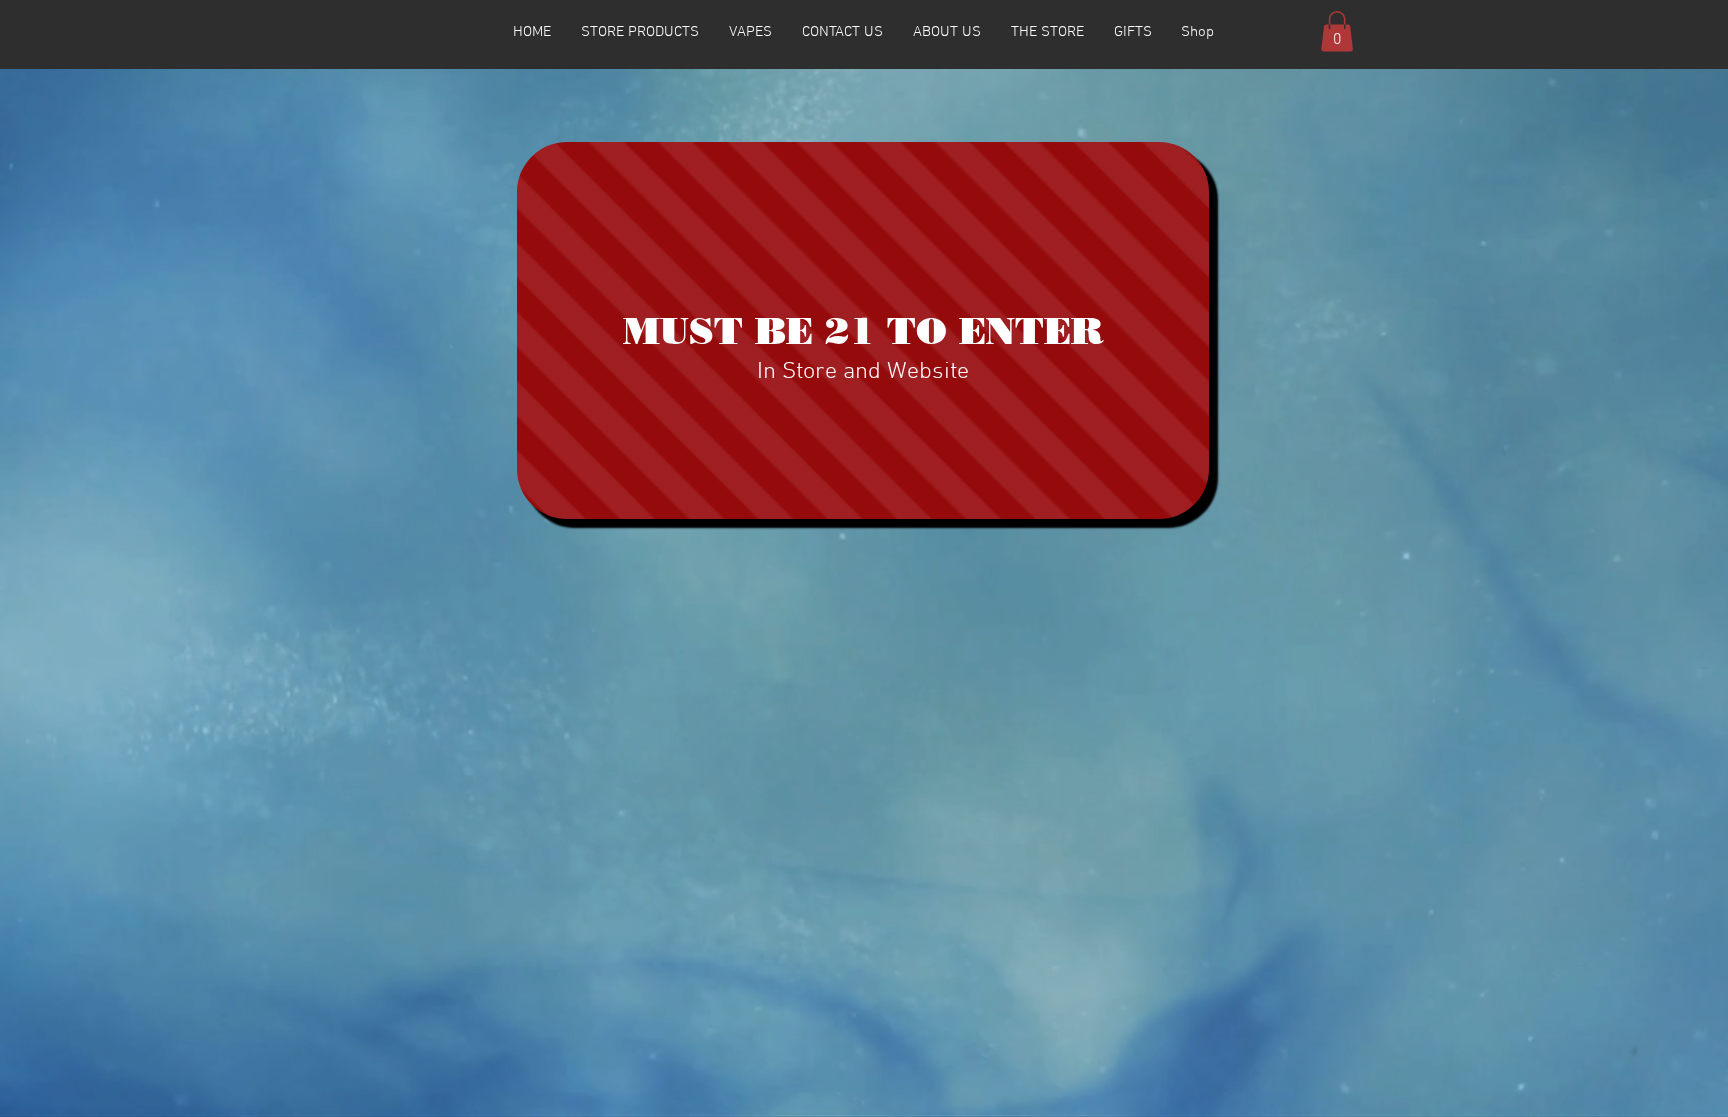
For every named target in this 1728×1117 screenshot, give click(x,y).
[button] (1337, 31)
